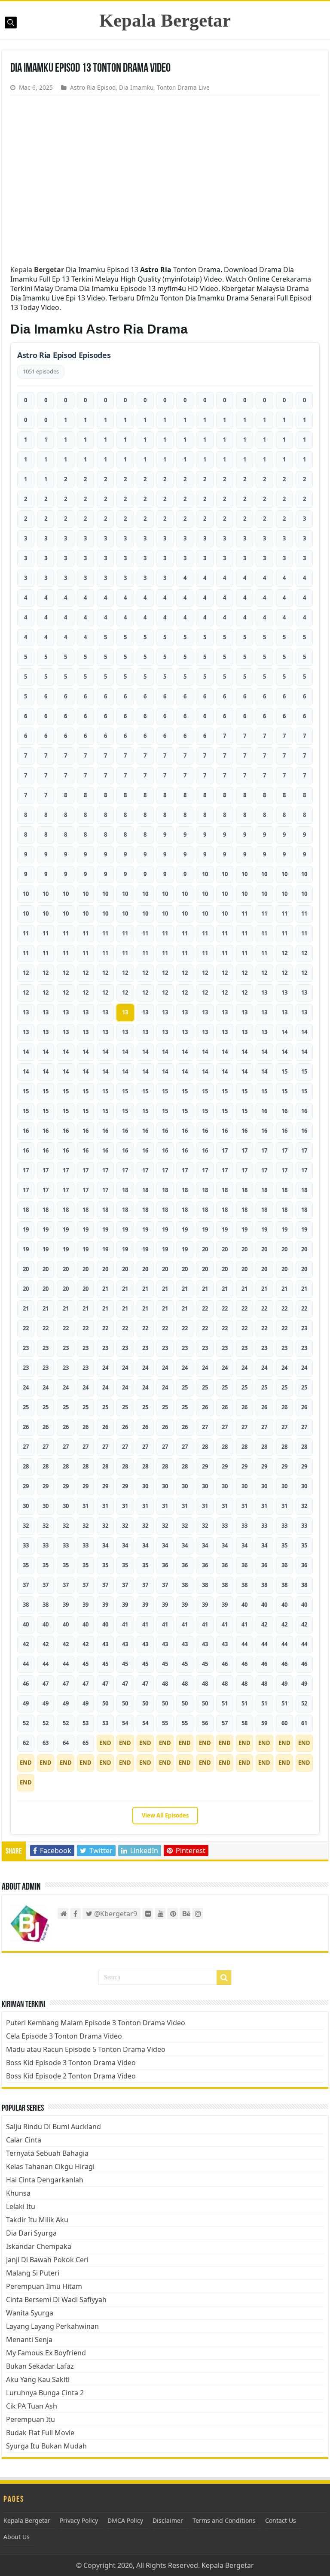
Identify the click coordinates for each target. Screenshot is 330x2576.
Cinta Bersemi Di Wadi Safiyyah (56, 2300)
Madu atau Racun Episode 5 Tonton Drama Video (86, 2049)
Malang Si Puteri (33, 2273)
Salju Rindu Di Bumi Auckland (53, 2127)
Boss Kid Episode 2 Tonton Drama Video (71, 2076)
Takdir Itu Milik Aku (37, 2220)
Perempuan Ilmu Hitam (44, 2286)
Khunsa (18, 2193)
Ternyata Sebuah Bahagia (47, 2153)
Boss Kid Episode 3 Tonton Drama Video (71, 2063)
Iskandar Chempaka (39, 2246)
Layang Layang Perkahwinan (52, 2326)
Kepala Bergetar (165, 20)
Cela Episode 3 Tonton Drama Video (64, 2036)
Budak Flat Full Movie (40, 2433)
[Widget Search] (224, 1978)
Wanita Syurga (30, 2313)
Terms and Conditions (224, 2520)
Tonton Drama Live (183, 87)
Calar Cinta (24, 2140)
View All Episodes (165, 1815)
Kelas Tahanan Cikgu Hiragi (50, 2166)
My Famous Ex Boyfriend (46, 2353)
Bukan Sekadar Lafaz (40, 2366)
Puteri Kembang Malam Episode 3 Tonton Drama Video (96, 2023)
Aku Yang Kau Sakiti (38, 2379)
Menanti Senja (29, 2339)
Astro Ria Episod (93, 87)
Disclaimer (168, 2520)
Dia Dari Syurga (31, 2233)
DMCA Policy (125, 2520)
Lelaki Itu (21, 2206)
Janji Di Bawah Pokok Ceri (47, 2260)
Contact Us (281, 2520)
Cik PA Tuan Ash (32, 2406)
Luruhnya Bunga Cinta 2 (45, 2393)
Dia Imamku (136, 87)
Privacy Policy (79, 2520)
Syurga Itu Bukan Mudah (46, 2446)
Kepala (37, 270)
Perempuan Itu (31, 2419)
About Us (17, 2537)
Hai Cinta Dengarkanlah (45, 2180)
